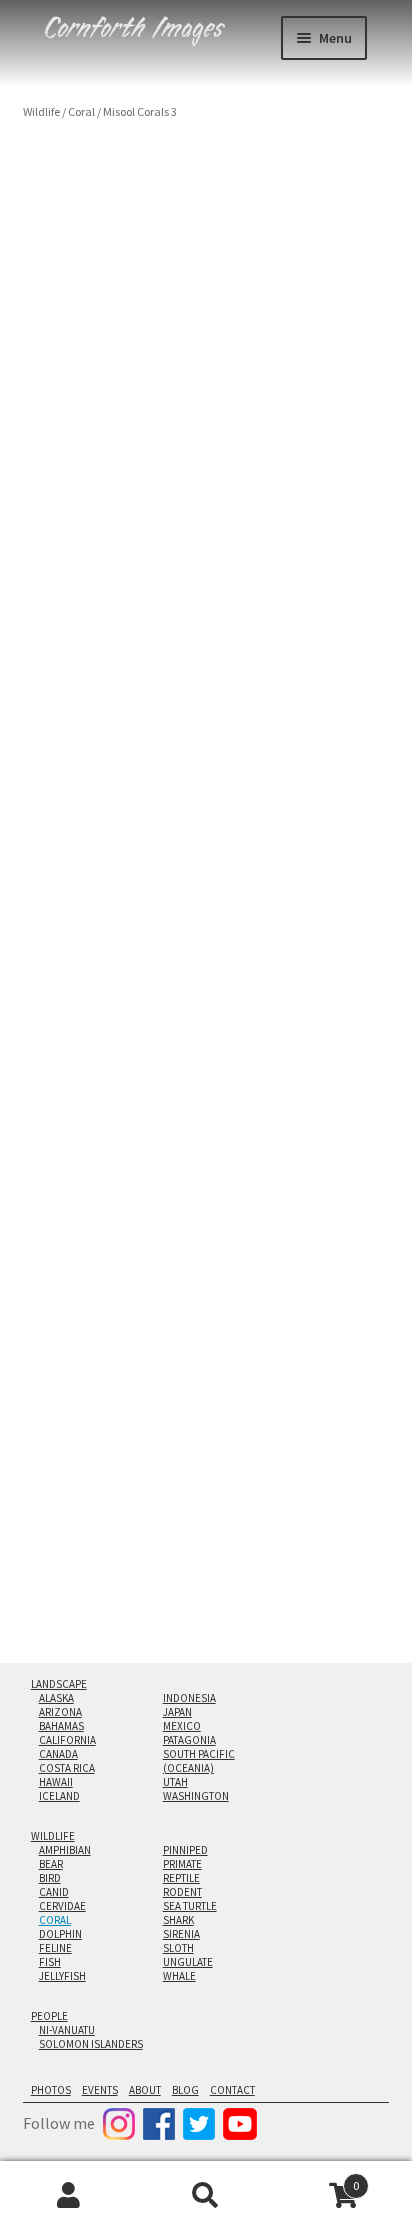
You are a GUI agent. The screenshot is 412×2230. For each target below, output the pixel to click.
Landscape (59, 1684)
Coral (81, 111)
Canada (58, 1754)
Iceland (59, 1796)
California (67, 1740)
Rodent (182, 1892)
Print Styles (57, 845)
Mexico (182, 1726)
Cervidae (62, 1906)
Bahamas (61, 1726)
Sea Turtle (190, 1906)
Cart (317, 2178)
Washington (196, 1796)
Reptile (181, 1878)
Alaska (56, 1698)
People (49, 2016)
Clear (208, 868)
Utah (175, 1782)
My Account (68, 2196)
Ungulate (188, 1962)
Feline (55, 1948)
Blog (185, 2090)
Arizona (60, 1712)
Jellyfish (62, 1976)
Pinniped (185, 1850)
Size (36, 792)
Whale (179, 1976)
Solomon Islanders (91, 2044)
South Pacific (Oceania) (199, 1761)
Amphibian (65, 1850)
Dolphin (60, 1934)
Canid (54, 1892)
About (145, 2090)
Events (100, 2090)
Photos (51, 2090)
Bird (50, 1878)
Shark (178, 1920)
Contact (232, 2090)
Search (205, 2196)
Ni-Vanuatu (67, 2030)
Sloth (178, 1948)
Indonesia (189, 1698)
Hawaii (56, 1782)
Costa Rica (67, 1768)
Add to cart (149, 914)
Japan (177, 1712)
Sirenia (181, 1934)
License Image (86, 1006)
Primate (182, 1864)
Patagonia (189, 1740)
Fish (50, 1962)
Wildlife (41, 111)
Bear (51, 1864)
